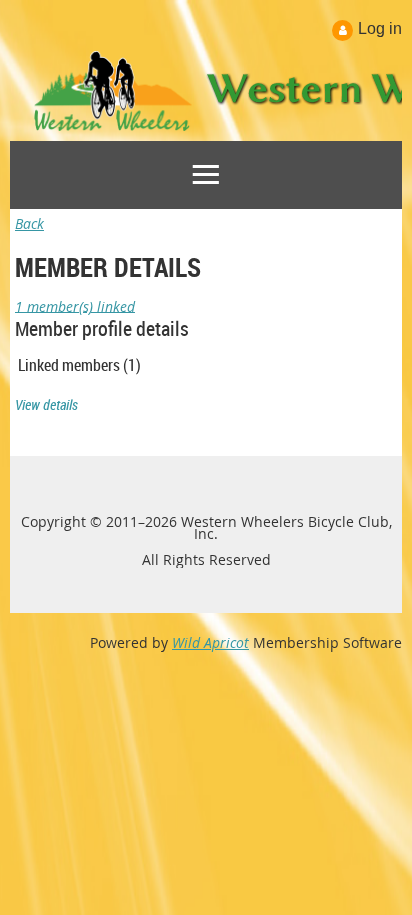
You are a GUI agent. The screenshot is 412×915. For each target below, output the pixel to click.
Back (29, 223)
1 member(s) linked (75, 305)
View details (46, 404)
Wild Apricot (210, 642)
